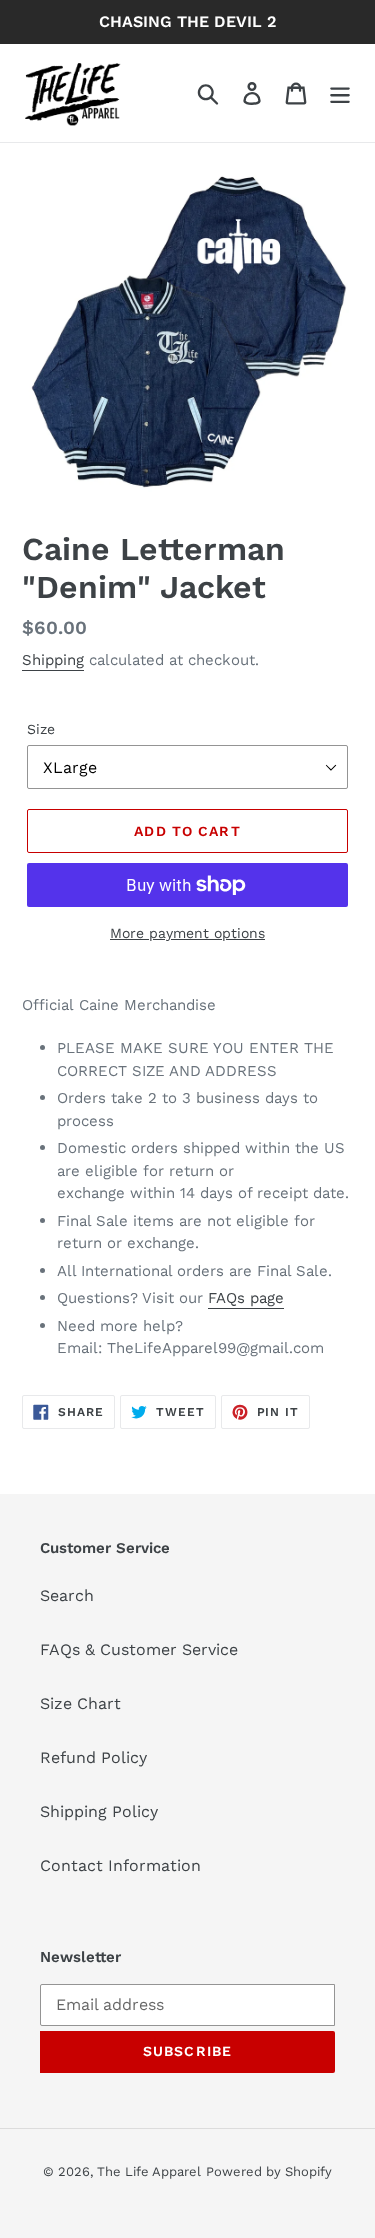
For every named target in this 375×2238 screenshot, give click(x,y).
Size (41, 729)
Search (67, 1595)
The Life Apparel (149, 2171)
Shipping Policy (99, 1811)
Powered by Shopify (269, 2171)
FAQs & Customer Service (139, 1649)
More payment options (187, 933)
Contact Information (120, 1865)
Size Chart (80, 1703)
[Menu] (340, 93)
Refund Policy (93, 1757)
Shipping (53, 660)
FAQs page (246, 1298)
